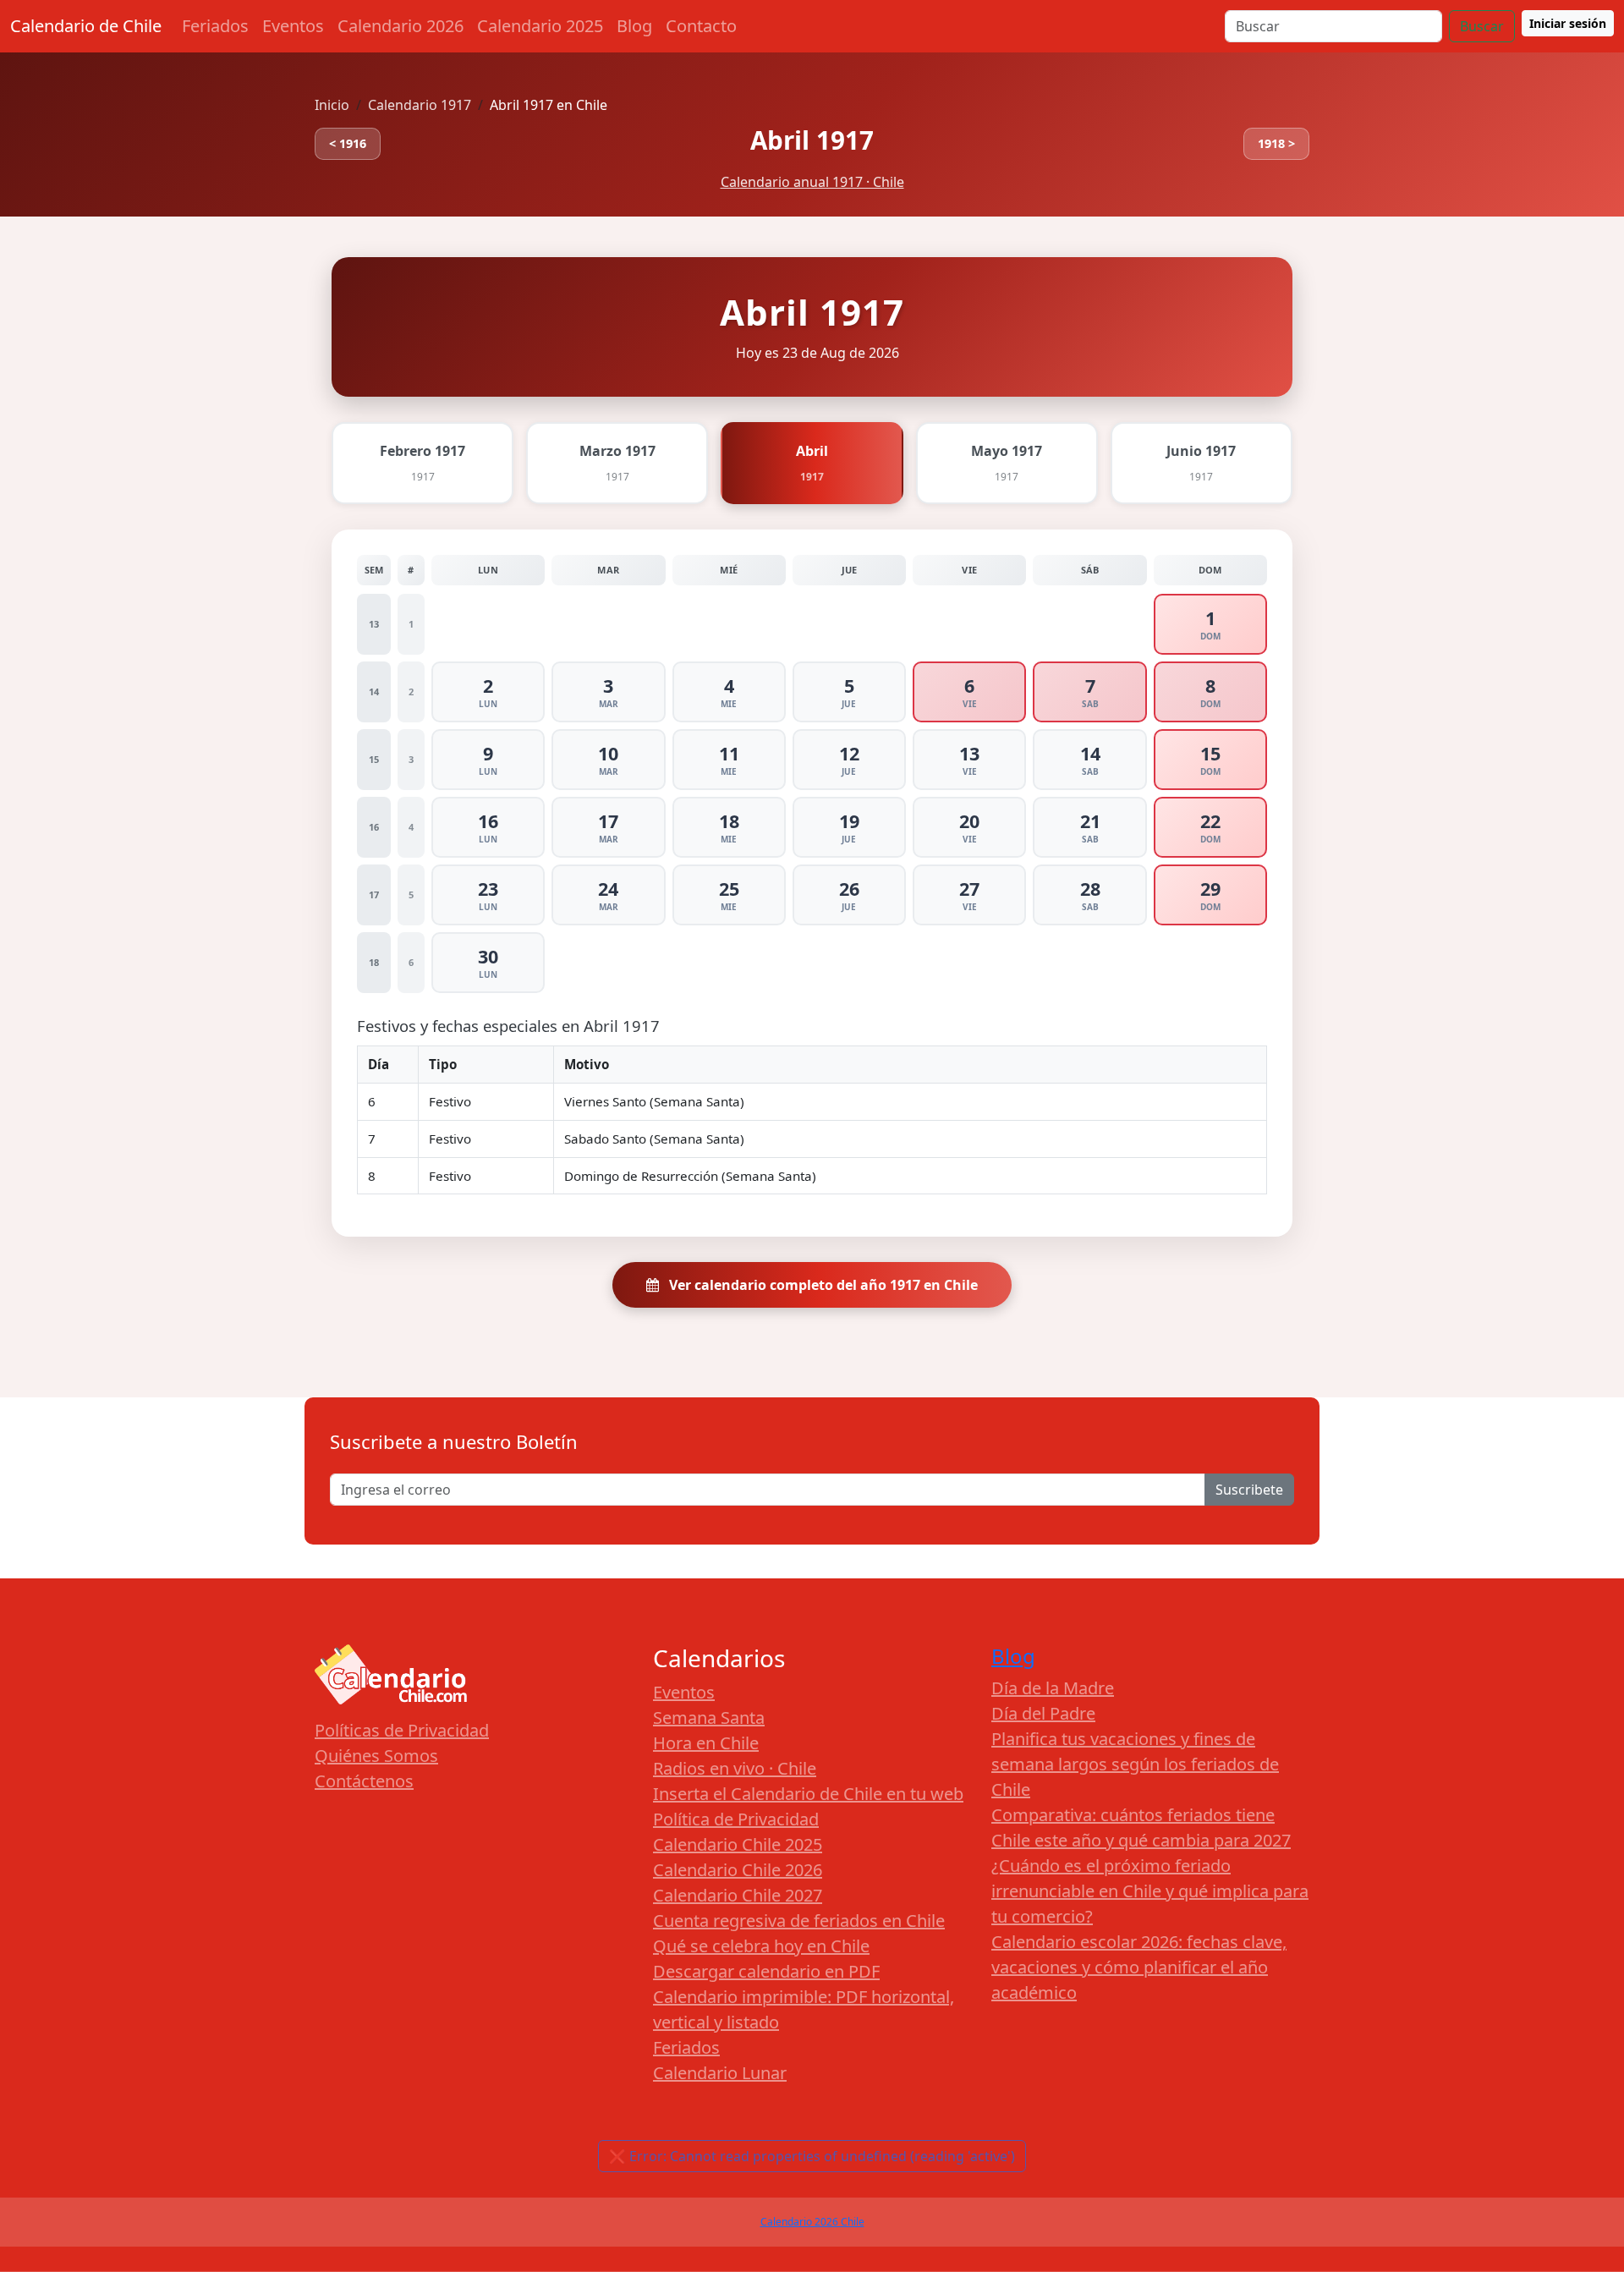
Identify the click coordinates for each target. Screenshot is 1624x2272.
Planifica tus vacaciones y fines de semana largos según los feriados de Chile (1135, 1764)
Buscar (1482, 26)
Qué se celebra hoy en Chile (761, 1946)
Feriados (215, 26)
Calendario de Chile (86, 26)
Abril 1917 (812, 140)
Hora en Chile (706, 1743)
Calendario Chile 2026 (738, 1870)
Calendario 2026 (401, 26)
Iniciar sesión (1568, 23)
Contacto (701, 26)
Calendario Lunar (720, 2073)
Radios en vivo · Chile (735, 1768)
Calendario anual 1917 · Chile (812, 182)
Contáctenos (364, 1781)
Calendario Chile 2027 (738, 1895)
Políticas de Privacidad (402, 1730)
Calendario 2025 (540, 26)
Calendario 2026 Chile (812, 2222)
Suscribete (1249, 1490)
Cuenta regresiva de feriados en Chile (799, 1921)
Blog (634, 26)
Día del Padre (1043, 1713)
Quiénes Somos (376, 1756)
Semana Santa (709, 1718)
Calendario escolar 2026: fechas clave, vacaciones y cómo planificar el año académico (1139, 1967)
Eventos (293, 26)
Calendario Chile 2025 (738, 1844)
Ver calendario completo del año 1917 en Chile (822, 1285)
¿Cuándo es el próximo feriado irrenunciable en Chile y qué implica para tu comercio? (1150, 1891)
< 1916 (348, 143)
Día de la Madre (1053, 1688)
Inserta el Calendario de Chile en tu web (808, 1794)
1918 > (1276, 143)
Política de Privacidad (736, 1819)
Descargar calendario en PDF (766, 1971)
